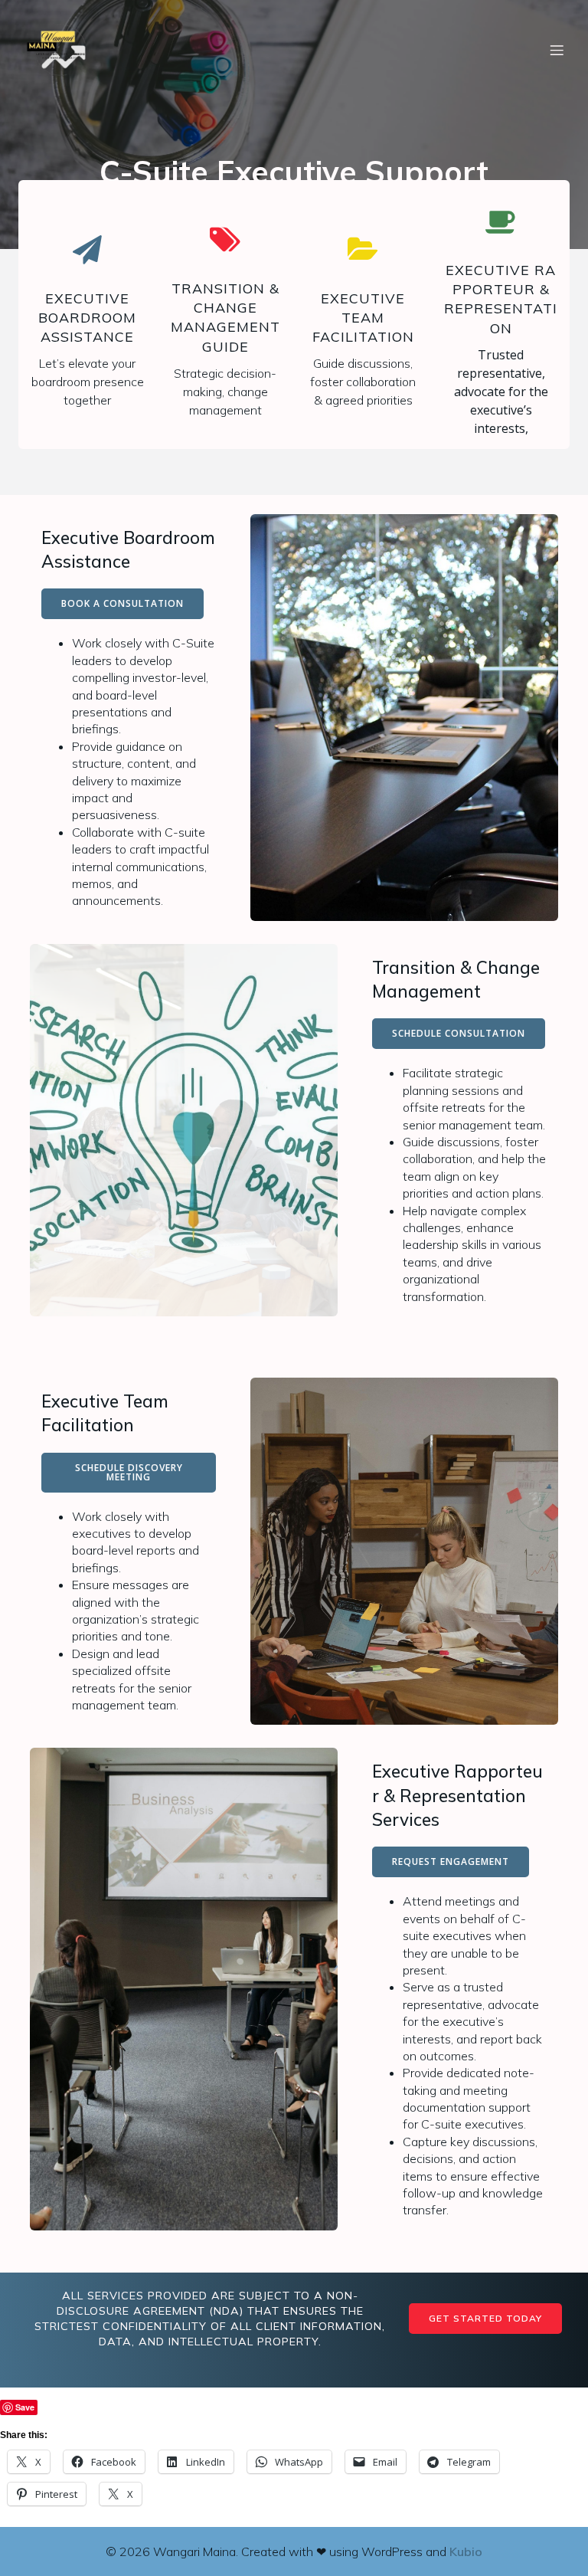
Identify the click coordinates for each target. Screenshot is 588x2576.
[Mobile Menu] (557, 50)
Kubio (466, 2551)
